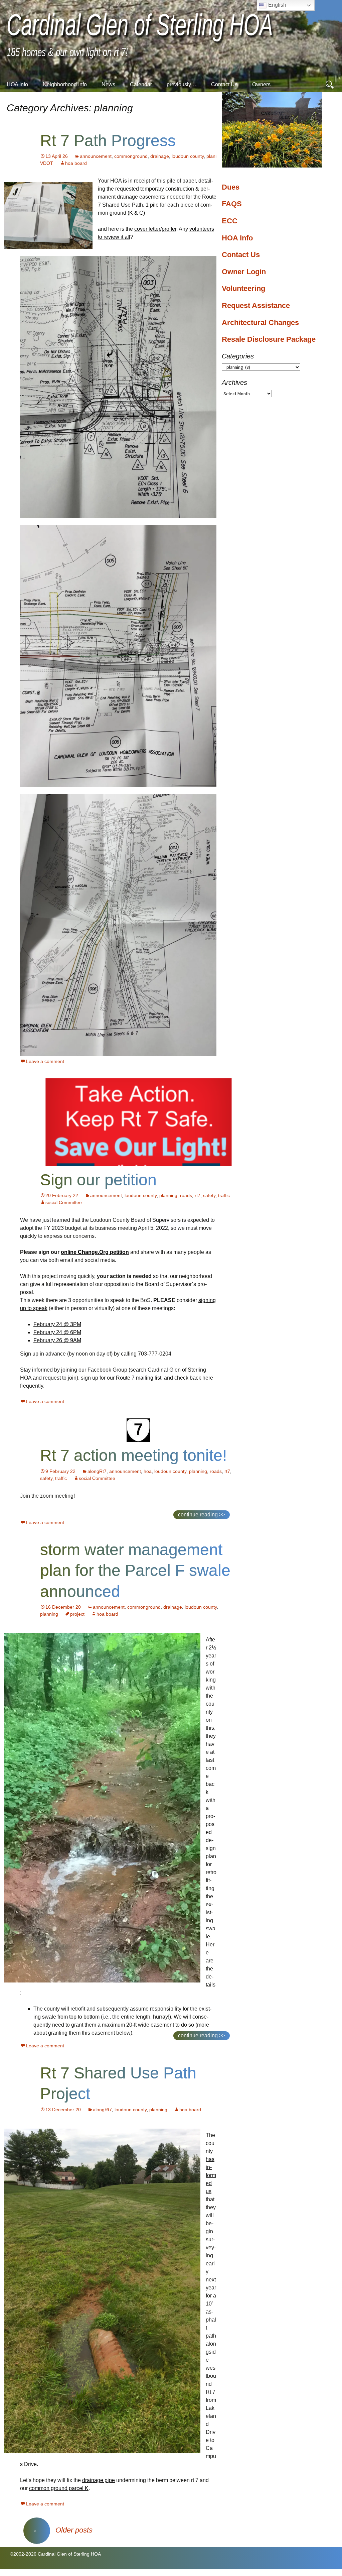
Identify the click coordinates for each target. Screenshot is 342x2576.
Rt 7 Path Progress (108, 141)
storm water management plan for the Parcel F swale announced (135, 1571)
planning (215, 156)
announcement (96, 156)
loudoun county (188, 156)
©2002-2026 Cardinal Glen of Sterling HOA (55, 2554)
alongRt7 (97, 1471)
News (108, 84)
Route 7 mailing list (139, 1378)
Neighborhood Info (65, 84)
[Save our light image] (138, 1122)
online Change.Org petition (95, 1252)
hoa (148, 1471)
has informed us (211, 2175)
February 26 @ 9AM (57, 1340)
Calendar (141, 84)
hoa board (76, 163)
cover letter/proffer (155, 229)
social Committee (64, 1202)
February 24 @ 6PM (57, 1332)
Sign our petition (98, 1180)
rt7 (198, 1195)
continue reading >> (202, 1515)
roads (186, 1195)
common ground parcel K (59, 2488)
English (277, 5)
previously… (182, 84)
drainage (160, 156)
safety (209, 1195)
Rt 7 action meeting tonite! (133, 1455)
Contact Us (224, 84)
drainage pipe (99, 2480)
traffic (224, 1195)
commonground (131, 156)
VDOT (47, 163)
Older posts (62, 2530)
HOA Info (17, 84)
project (77, 1614)
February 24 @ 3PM (57, 1324)
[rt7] (138, 1430)
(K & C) (136, 213)
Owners (261, 84)
